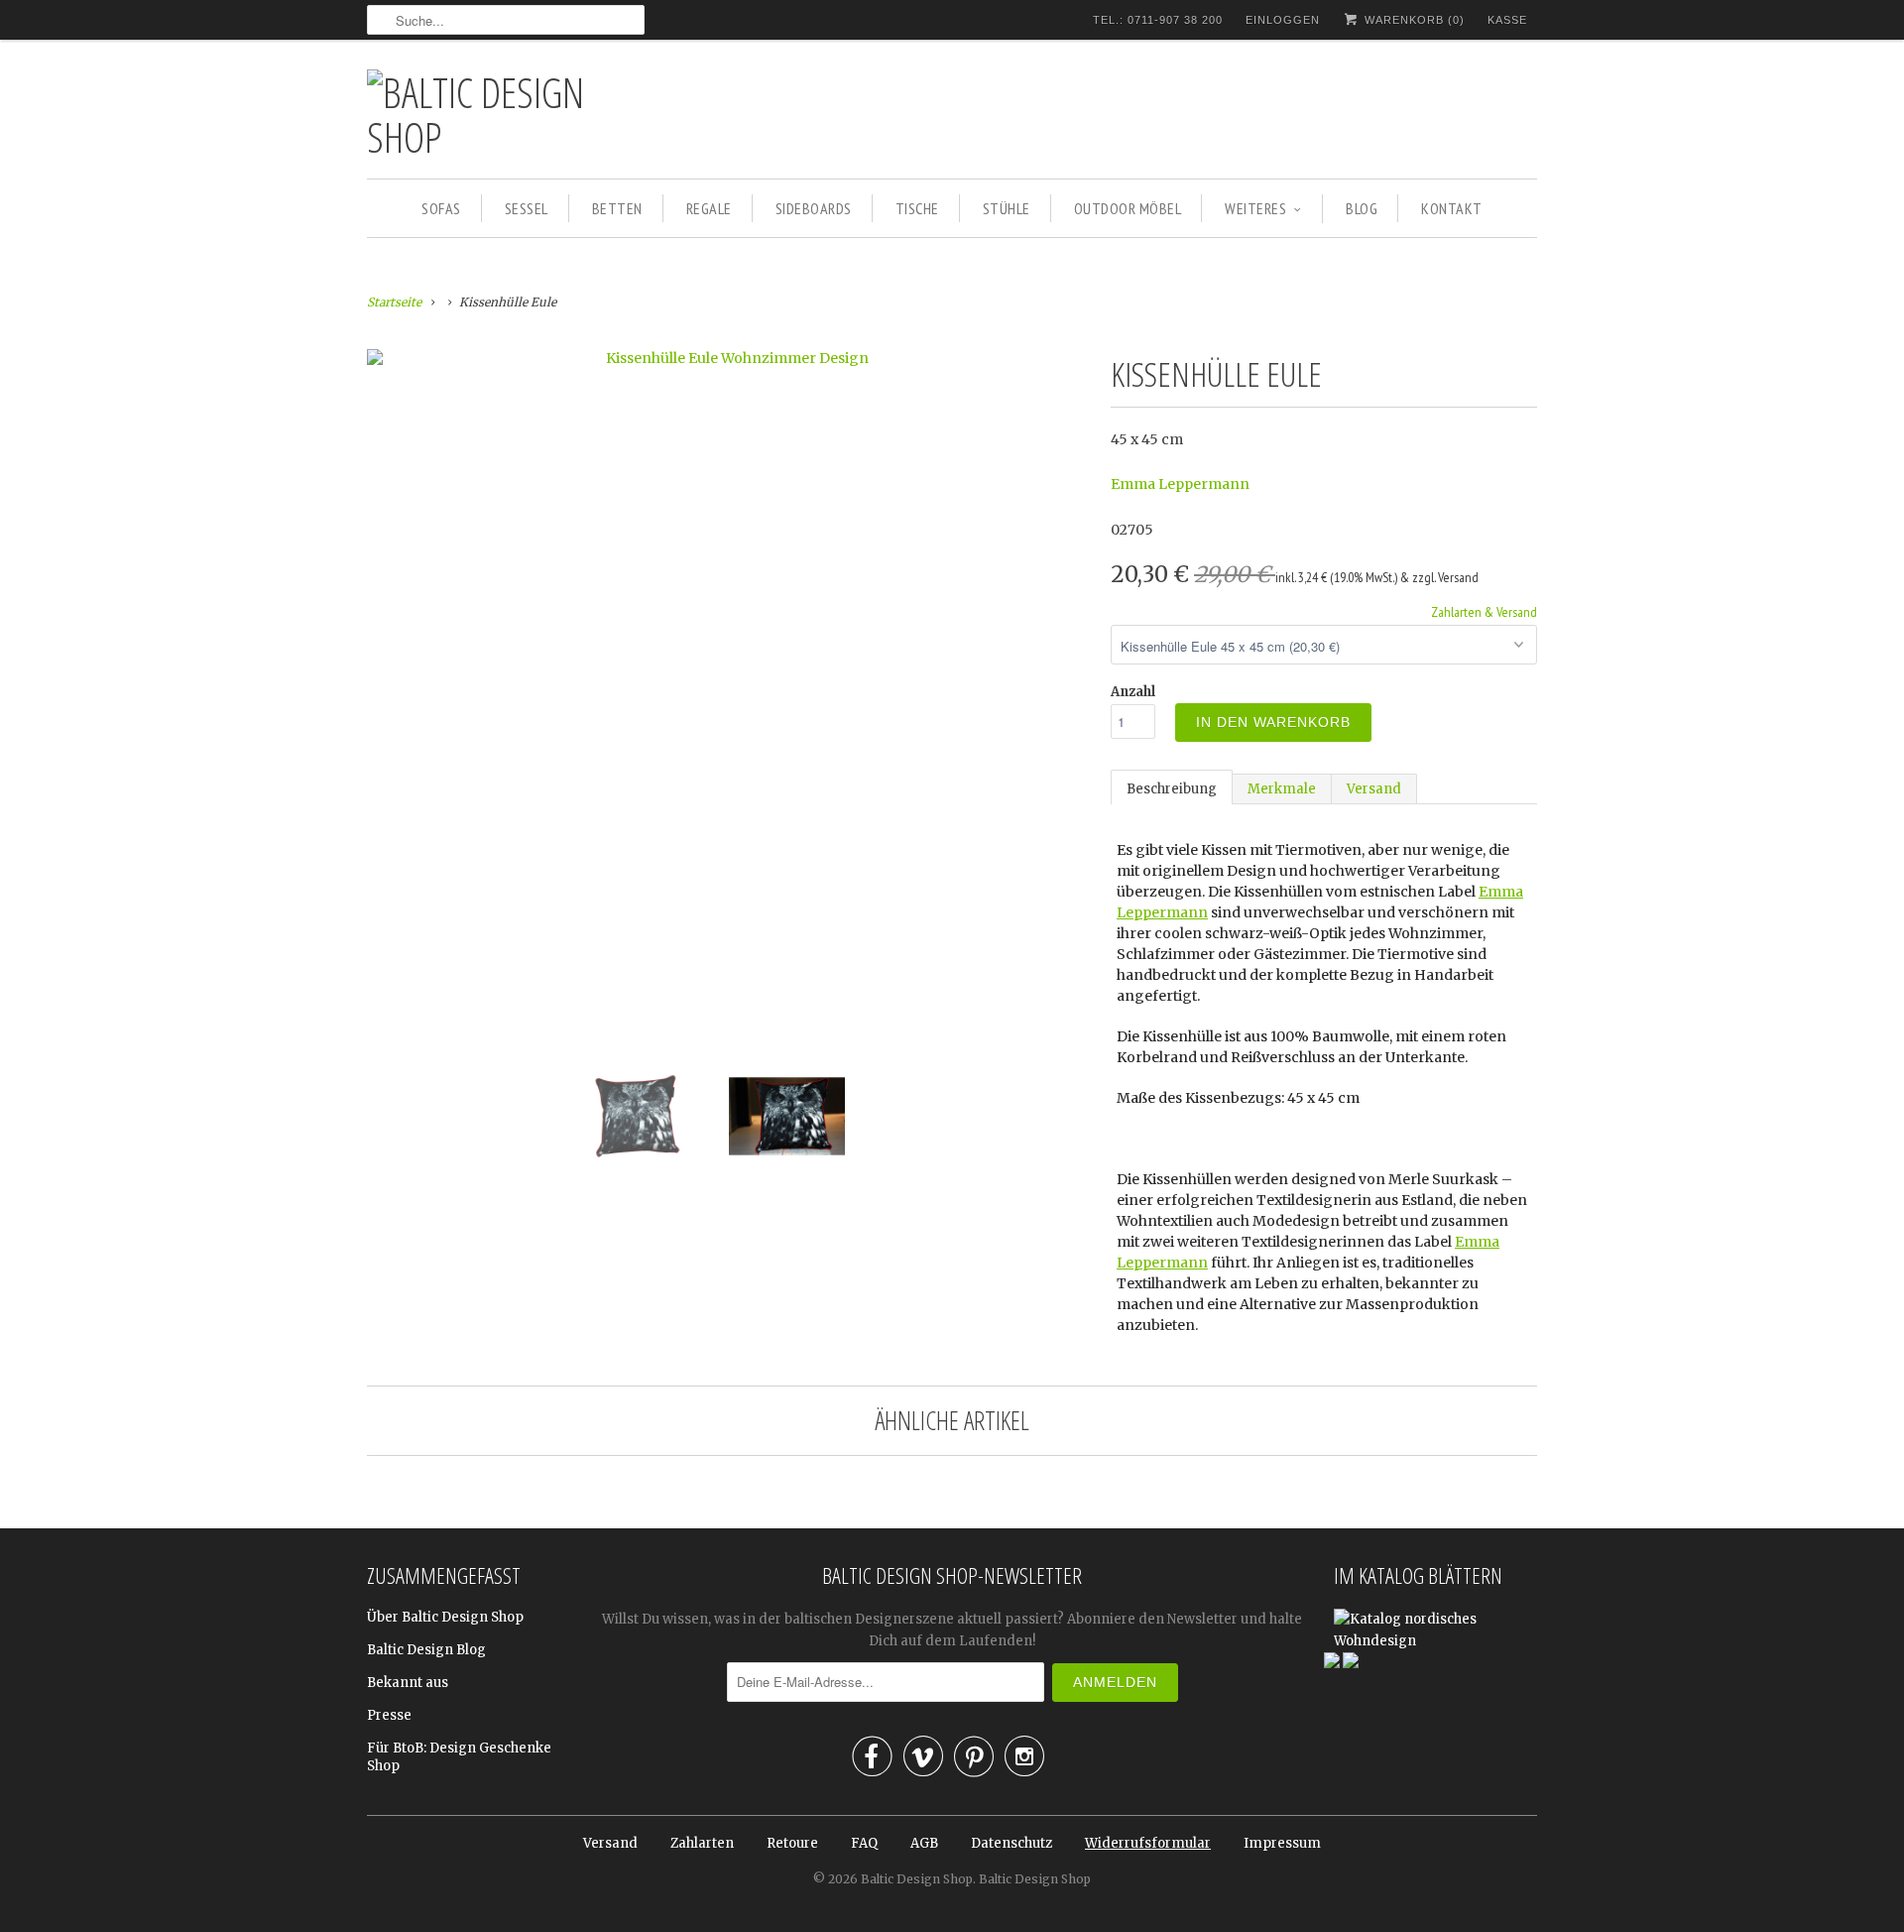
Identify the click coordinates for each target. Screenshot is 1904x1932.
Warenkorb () (1413, 20)
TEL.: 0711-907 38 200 (1158, 20)
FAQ (864, 1843)
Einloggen (1283, 20)
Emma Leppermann (1180, 484)
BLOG (1362, 208)
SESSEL (527, 208)
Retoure (792, 1843)
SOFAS (441, 208)
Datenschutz (1011, 1843)
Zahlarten (702, 1843)
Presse (389, 1715)
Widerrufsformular (1148, 1843)
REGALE (709, 208)
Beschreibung (1172, 789)
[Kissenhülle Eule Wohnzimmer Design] (729, 358)
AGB (924, 1843)
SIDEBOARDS (814, 208)
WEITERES (1255, 208)
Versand (1374, 789)
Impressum (1282, 1843)
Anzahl (1133, 692)
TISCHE (917, 208)
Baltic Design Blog (426, 1650)
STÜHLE (1007, 208)
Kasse (1507, 20)
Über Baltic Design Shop (445, 1617)
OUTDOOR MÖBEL (1128, 208)
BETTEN (617, 208)
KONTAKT (1452, 208)
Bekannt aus (408, 1683)
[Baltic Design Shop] (506, 114)
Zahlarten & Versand (1484, 612)
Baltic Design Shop (917, 1879)
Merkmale (1282, 789)
